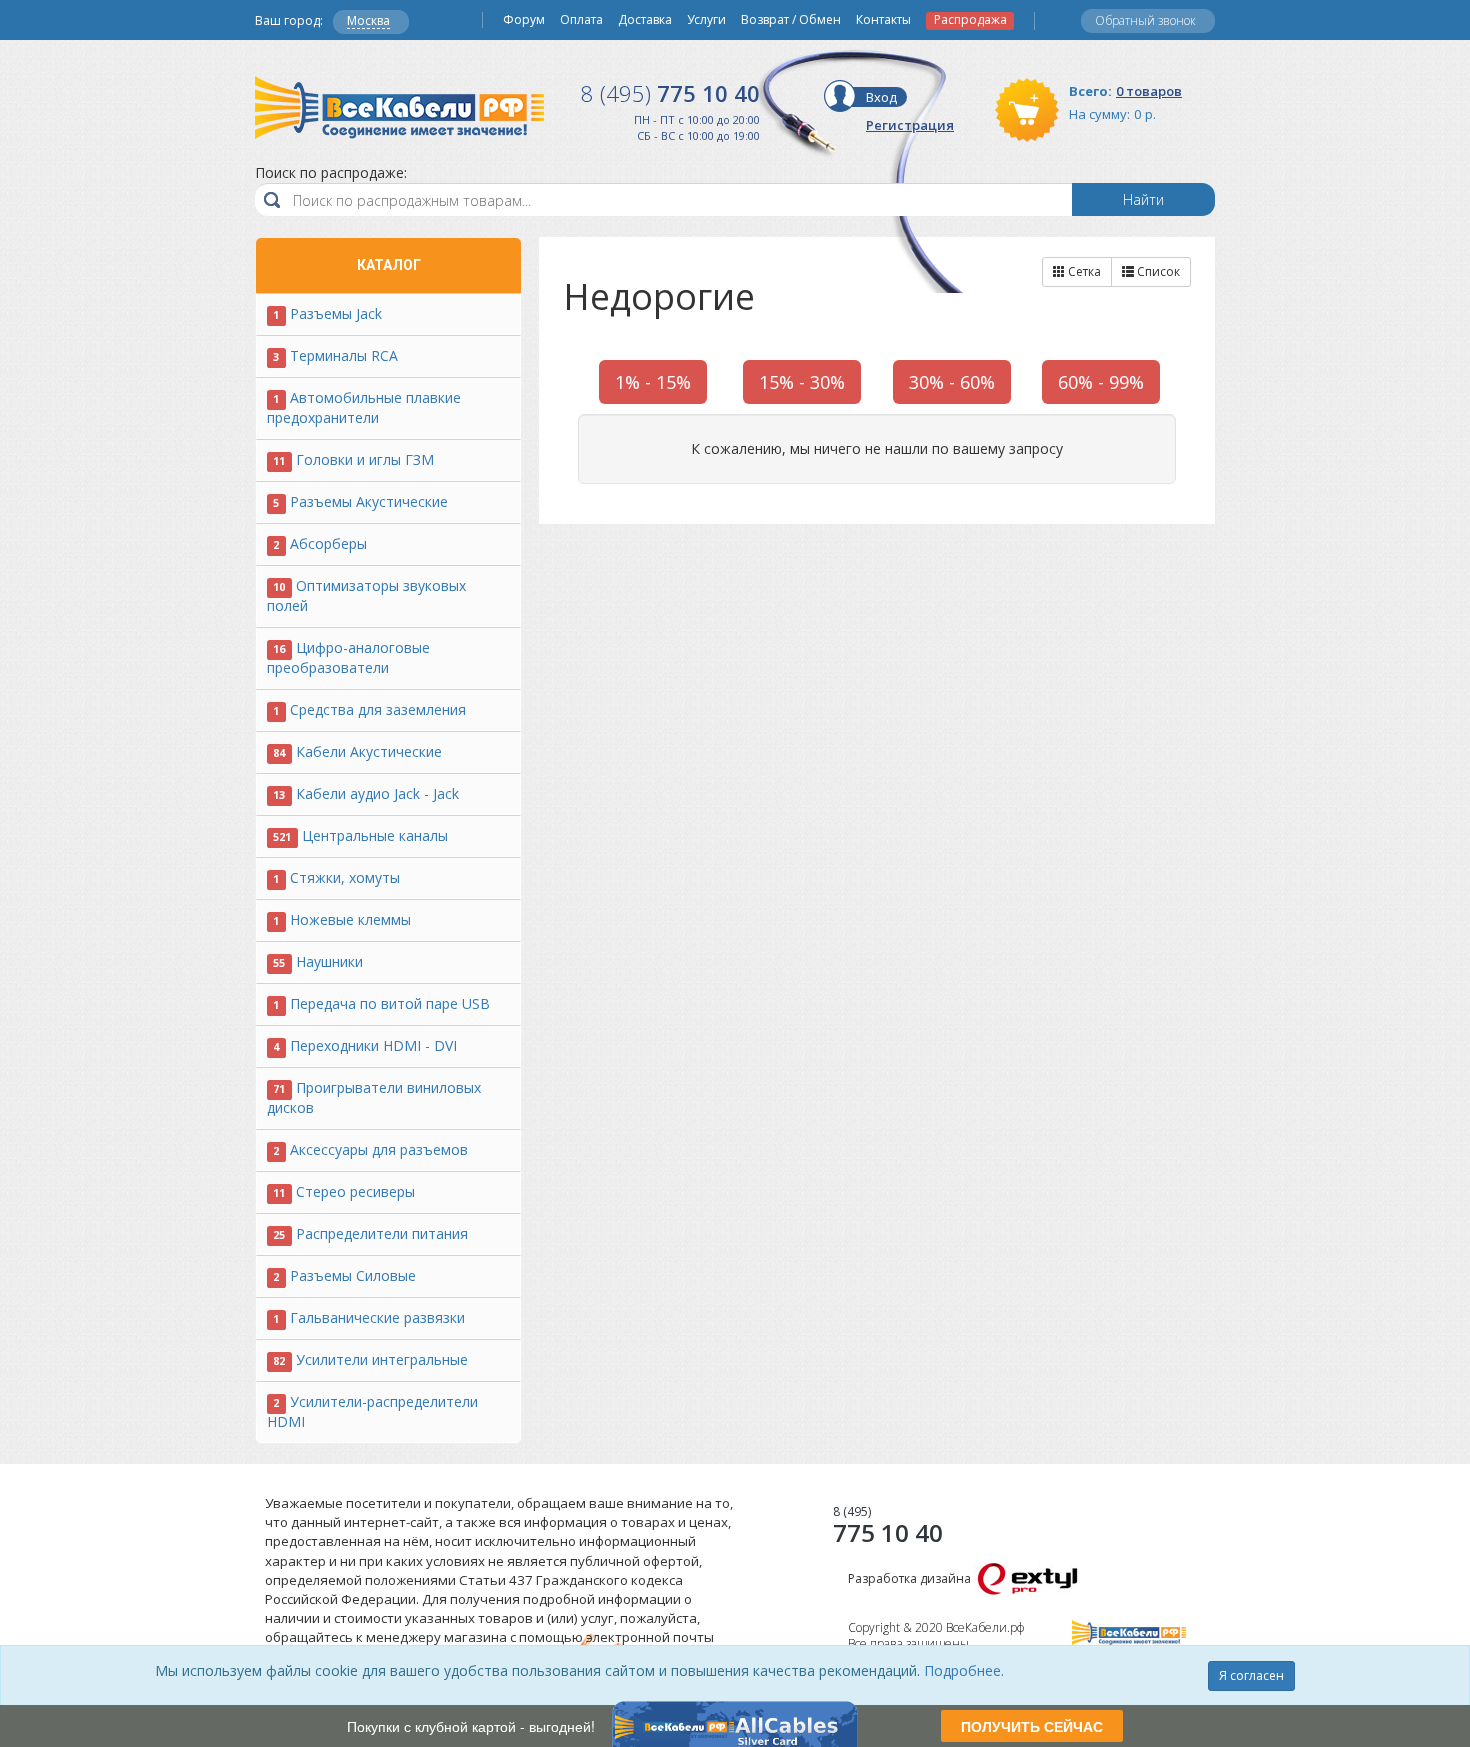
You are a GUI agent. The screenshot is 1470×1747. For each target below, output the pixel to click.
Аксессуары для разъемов (379, 1149)
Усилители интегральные (382, 1359)
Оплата (581, 20)
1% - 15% (653, 382)
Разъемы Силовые (353, 1275)
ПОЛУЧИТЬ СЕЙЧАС (1032, 1726)
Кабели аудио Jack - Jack (377, 793)
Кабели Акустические (369, 751)
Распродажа (970, 20)
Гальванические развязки (377, 1317)
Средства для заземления (378, 709)
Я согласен (1251, 1675)
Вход (881, 97)
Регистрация (910, 125)
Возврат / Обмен (791, 20)
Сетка (1083, 271)
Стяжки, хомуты (345, 877)
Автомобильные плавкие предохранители (364, 407)
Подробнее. (964, 1670)
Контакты (883, 20)
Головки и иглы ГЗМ (365, 459)
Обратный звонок (1145, 20)
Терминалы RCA (344, 355)
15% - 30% (802, 382)
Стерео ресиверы (355, 1191)
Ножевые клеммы (350, 919)
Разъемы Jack (336, 313)
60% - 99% (1101, 382)
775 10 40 (670, 93)
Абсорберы (328, 543)
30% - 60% (952, 382)
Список (1157, 271)
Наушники (329, 961)
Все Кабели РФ (399, 107)
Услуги (706, 20)
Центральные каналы (375, 835)
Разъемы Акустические (369, 501)
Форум (524, 20)
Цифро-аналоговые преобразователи (348, 657)
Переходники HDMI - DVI (373, 1045)
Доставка (645, 20)
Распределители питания (382, 1233)
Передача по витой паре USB (390, 1003)
